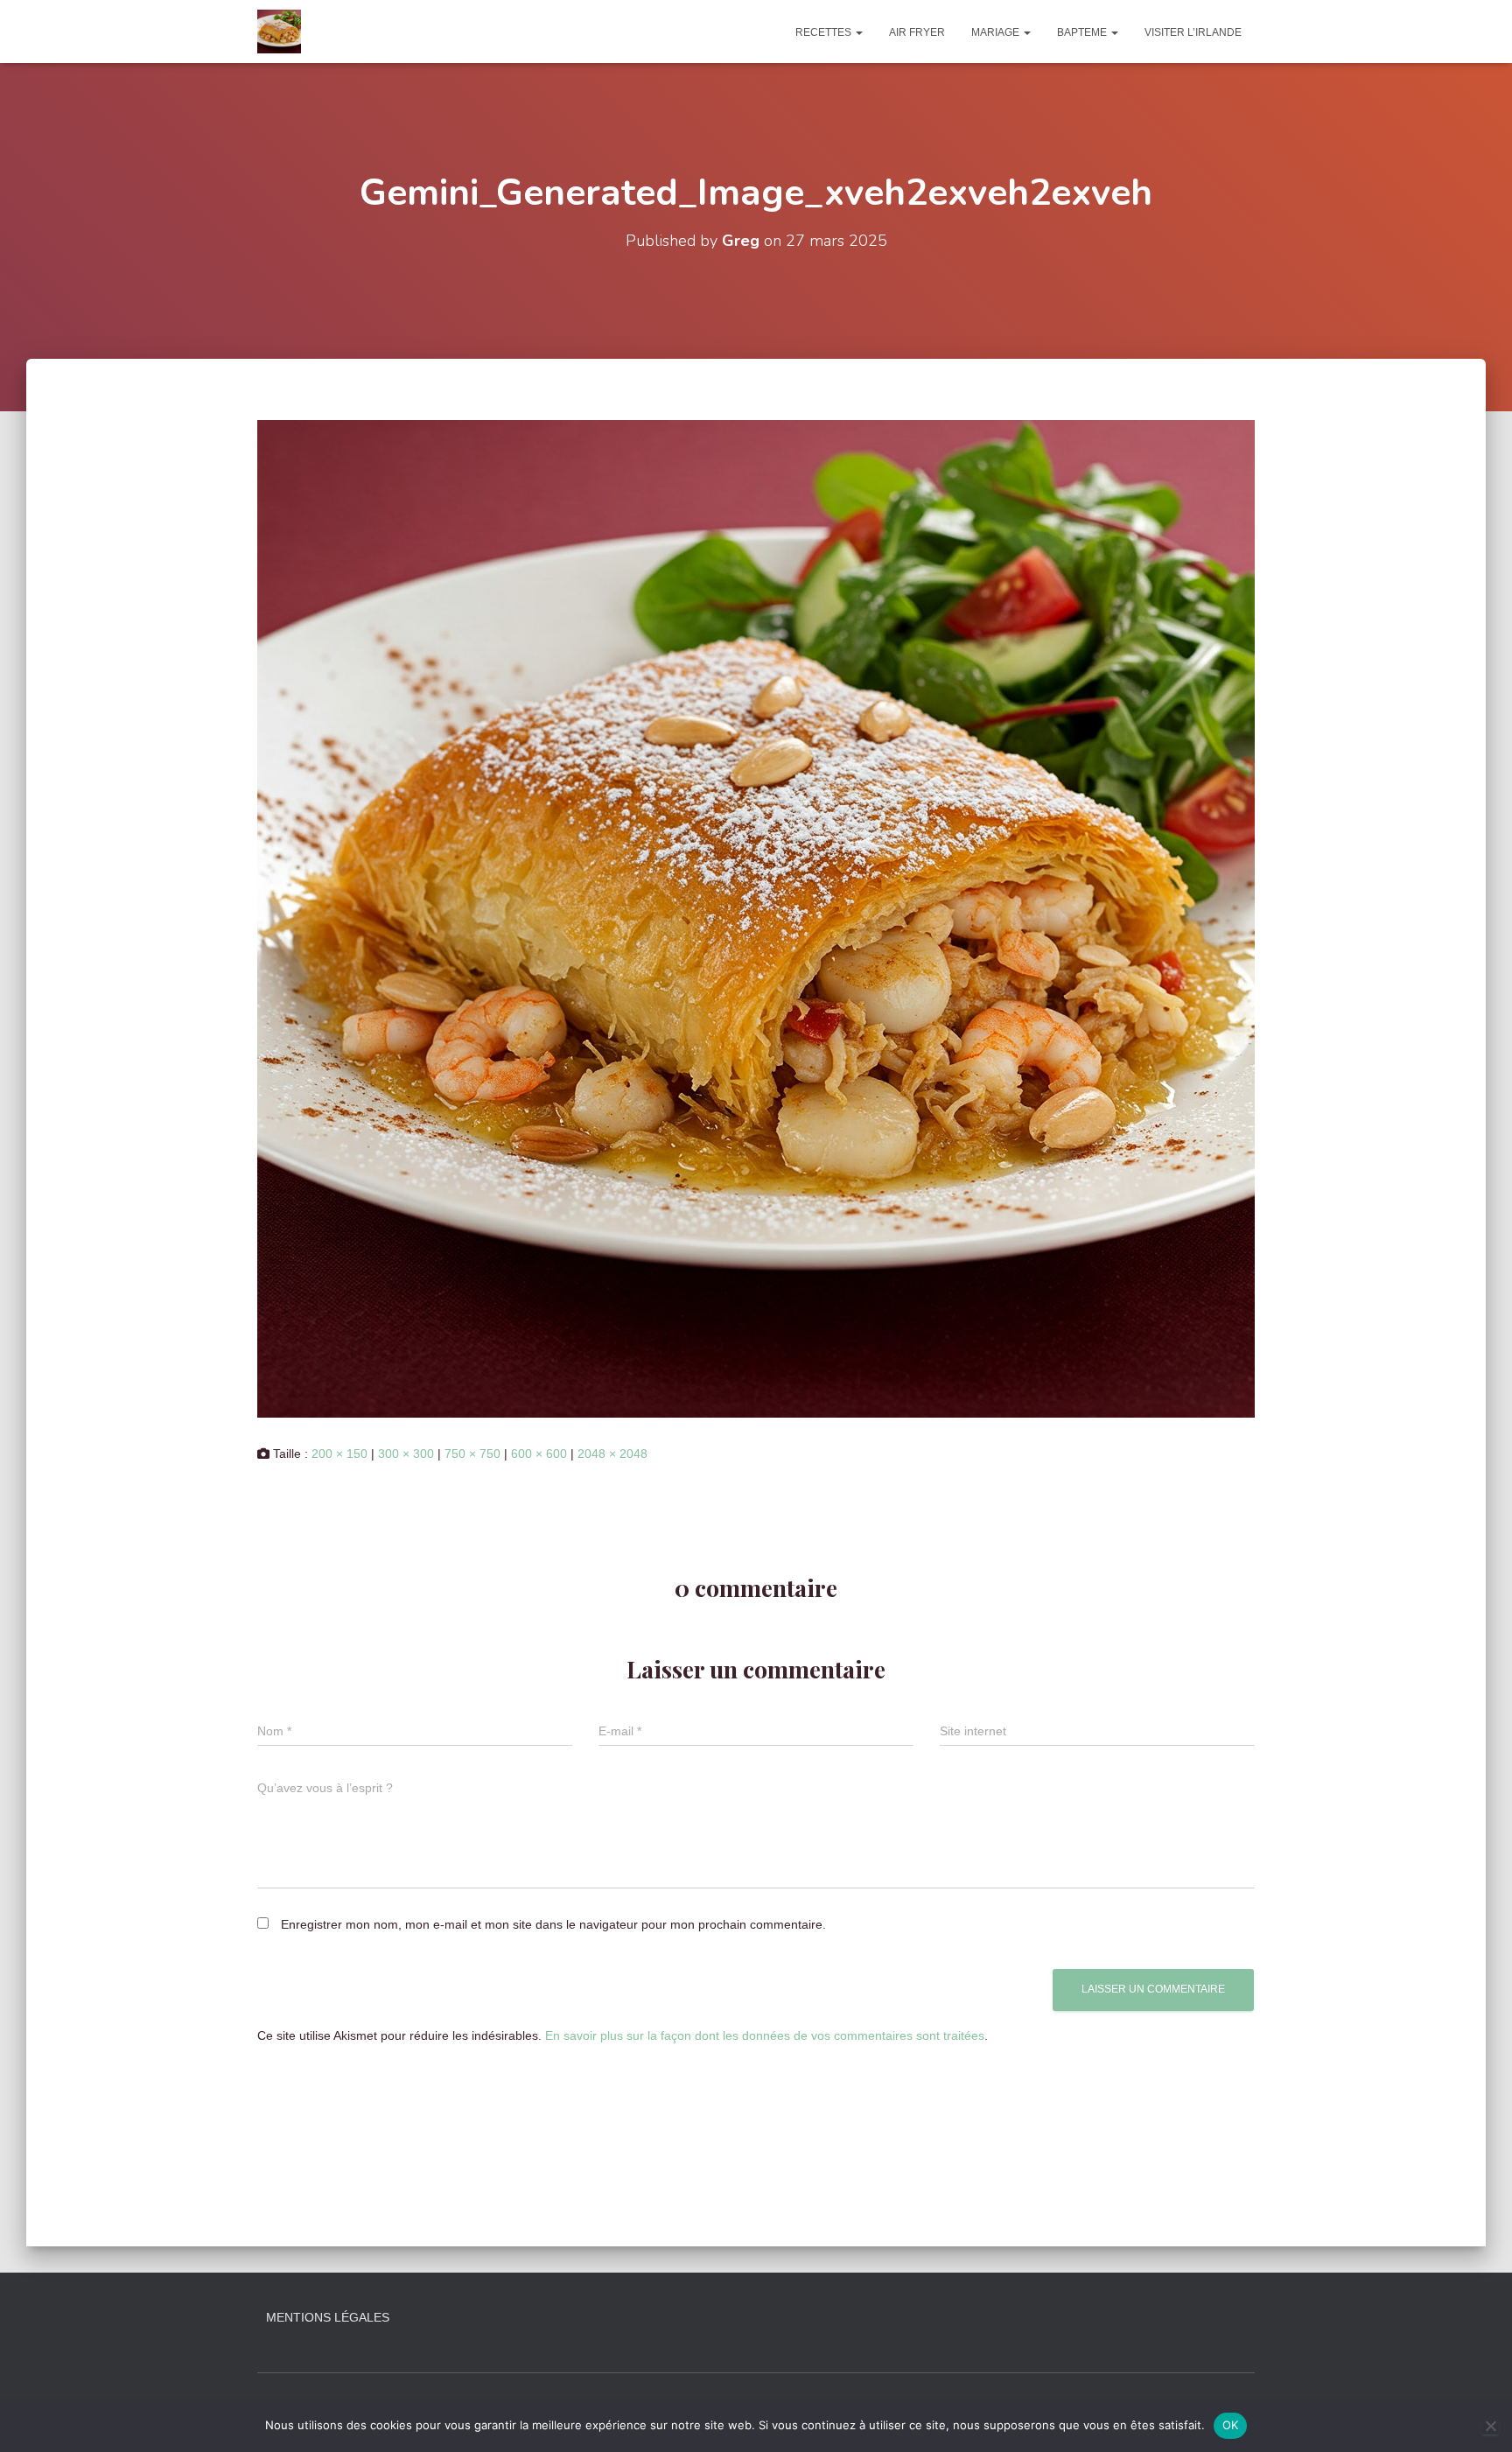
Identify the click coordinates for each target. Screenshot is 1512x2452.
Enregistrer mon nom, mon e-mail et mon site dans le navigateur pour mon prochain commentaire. (553, 1924)
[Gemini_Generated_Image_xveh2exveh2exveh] (756, 918)
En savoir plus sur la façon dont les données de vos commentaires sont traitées (765, 2035)
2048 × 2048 (612, 1454)
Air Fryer (917, 32)
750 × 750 (472, 1454)
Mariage (997, 32)
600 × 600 (539, 1454)
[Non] (1490, 2426)
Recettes (825, 32)
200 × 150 (339, 1454)
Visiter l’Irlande (1193, 32)
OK (1231, 2425)
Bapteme (1083, 32)
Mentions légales (328, 2317)
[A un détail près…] (279, 32)
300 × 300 (406, 1454)
